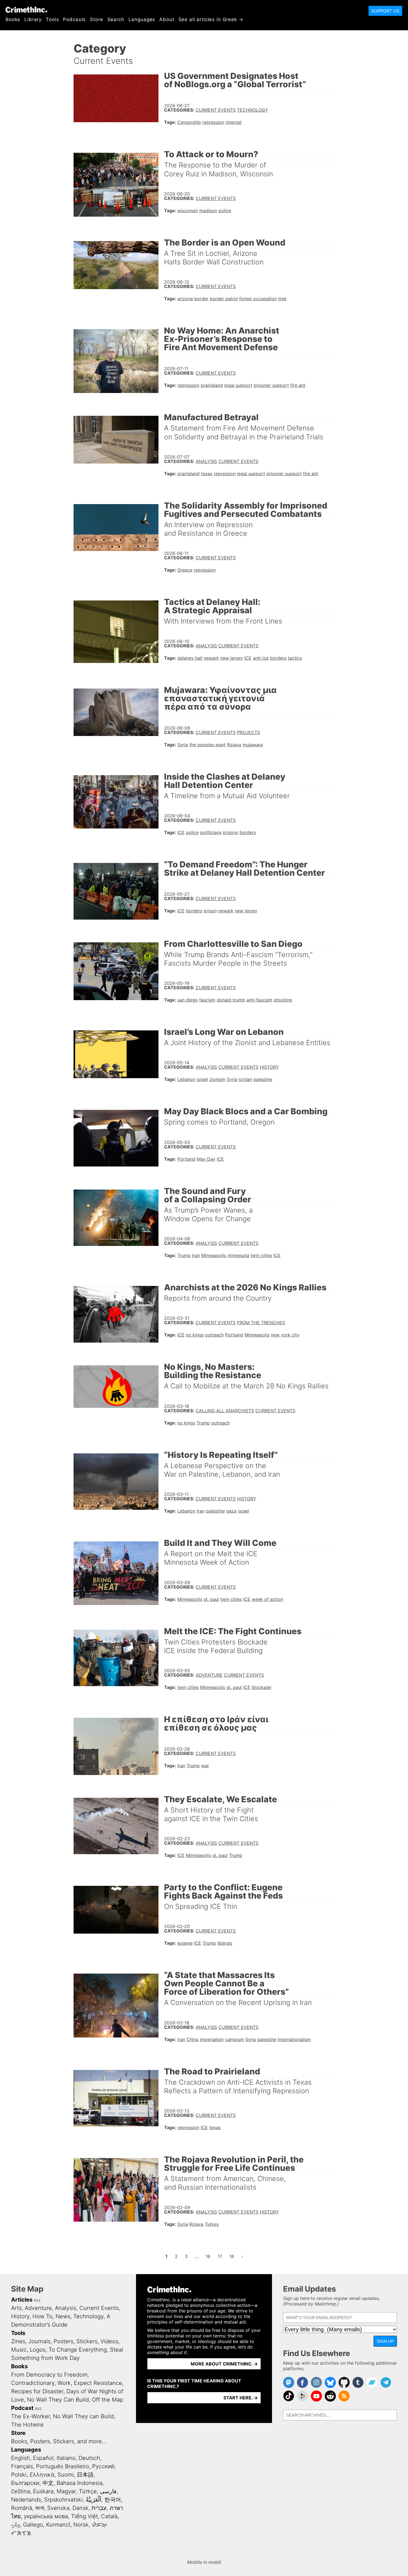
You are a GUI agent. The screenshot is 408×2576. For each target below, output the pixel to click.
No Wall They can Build (83, 2416)
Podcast (22, 2408)
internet (234, 122)
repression (213, 122)
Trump (184, 1255)
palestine (263, 1079)
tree (282, 299)
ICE (248, 658)
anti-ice (261, 658)
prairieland (212, 385)
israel (202, 1079)
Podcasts (74, 19)
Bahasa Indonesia (80, 2483)
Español (43, 2458)
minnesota (238, 1255)
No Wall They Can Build (58, 2400)
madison (208, 211)
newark (211, 658)
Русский (103, 2466)
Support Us (385, 11)
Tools (52, 19)
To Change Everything (78, 2350)
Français (22, 2466)
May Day (206, 1159)
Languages (142, 19)
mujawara (253, 745)
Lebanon (186, 1079)
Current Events (216, 110)
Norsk (81, 2525)
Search (116, 19)
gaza (231, 1511)
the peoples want (207, 745)
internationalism (294, 2039)
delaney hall (190, 658)
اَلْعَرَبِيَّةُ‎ (94, 2500)
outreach (214, 1335)
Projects (249, 732)
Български (25, 2483)
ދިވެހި (16, 2525)
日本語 (85, 2475)
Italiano (66, 2458)
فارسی (108, 2491)
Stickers (87, 2341)
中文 (48, 2483)
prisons (231, 832)
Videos (109, 2341)
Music (19, 2350)
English (21, 2458)
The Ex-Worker (31, 2416)
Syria (183, 745)
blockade (261, 1687)
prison (210, 911)
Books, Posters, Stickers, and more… (59, 2441)
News (63, 2316)
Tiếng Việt (85, 2516)
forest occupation (258, 299)
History (269, 1067)
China (192, 2039)
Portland (186, 1159)
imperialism (212, 2039)
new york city (285, 1335)
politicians (211, 832)
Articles (22, 2300)
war (205, 1766)
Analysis (206, 461)
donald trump (231, 1000)
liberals (225, 1943)
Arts (16, 2308)
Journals (39, 2341)
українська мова (46, 2516)
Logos (38, 2350)
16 (210, 2256)
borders (278, 658)
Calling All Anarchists (225, 1411)
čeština (21, 2491)
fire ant (298, 385)
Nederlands (26, 2500)
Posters (63, 2341)
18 (233, 2256)
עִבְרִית (99, 2508)
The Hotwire (27, 2425)
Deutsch (89, 2458)
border (201, 299)
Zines (18, 2341)
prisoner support (271, 385)
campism (235, 2039)
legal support (238, 385)
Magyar (66, 2491)
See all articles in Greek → (211, 19)
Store (96, 19)
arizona (185, 299)
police (225, 211)
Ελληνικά (42, 2475)
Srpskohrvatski (63, 2500)
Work (64, 2383)
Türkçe (88, 2491)
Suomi (66, 2475)
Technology (253, 110)
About (167, 19)
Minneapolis (214, 1255)
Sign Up (385, 2341)
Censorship (189, 122)
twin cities (261, 1255)
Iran (196, 1255)
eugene (185, 1943)
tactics (295, 658)
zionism (217, 1079)
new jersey (232, 658)
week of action (267, 1599)
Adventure (209, 1675)
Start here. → (241, 2398)
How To (42, 2316)
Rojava (234, 745)
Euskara (43, 2491)
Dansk (80, 2508)
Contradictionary (33, 2383)
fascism (207, 1000)
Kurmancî (58, 2525)
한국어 (113, 2500)
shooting (283, 1000)
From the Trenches (261, 1323)
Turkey (212, 2224)
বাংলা (40, 2508)
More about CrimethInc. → (224, 2364)
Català (109, 2516)
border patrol (224, 299)
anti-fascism (259, 1000)
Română (22, 2508)
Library (33, 19)
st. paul (211, 1599)
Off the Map (108, 2400)
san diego (188, 1000)
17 (221, 2256)
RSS (37, 2300)
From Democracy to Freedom (49, 2375)
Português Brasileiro (63, 2466)
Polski (19, 2475)
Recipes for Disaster (37, 2391)
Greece (185, 570)
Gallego (33, 2525)
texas (207, 474)
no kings (195, 1335)
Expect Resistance (98, 2383)
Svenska (58, 2508)
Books (13, 19)
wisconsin (188, 211)
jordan (245, 1079)
